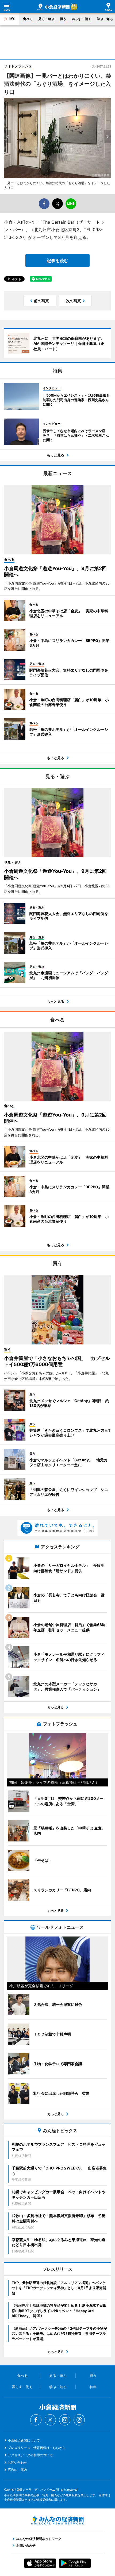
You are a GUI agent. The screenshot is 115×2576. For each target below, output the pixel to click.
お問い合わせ (17, 2462)
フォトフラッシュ (18, 66)
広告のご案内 (17, 2470)
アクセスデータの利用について (30, 2455)
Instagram (65, 2420)
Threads (79, 2420)
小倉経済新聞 (53, 7)
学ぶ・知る (105, 19)
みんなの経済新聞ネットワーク (57, 2520)
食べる (28, 19)
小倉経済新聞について (24, 2440)
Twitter (50, 2420)
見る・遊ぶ (46, 19)
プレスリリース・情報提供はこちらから (37, 2448)
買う (63, 19)
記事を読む (57, 261)
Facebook (36, 2420)
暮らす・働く (82, 19)
